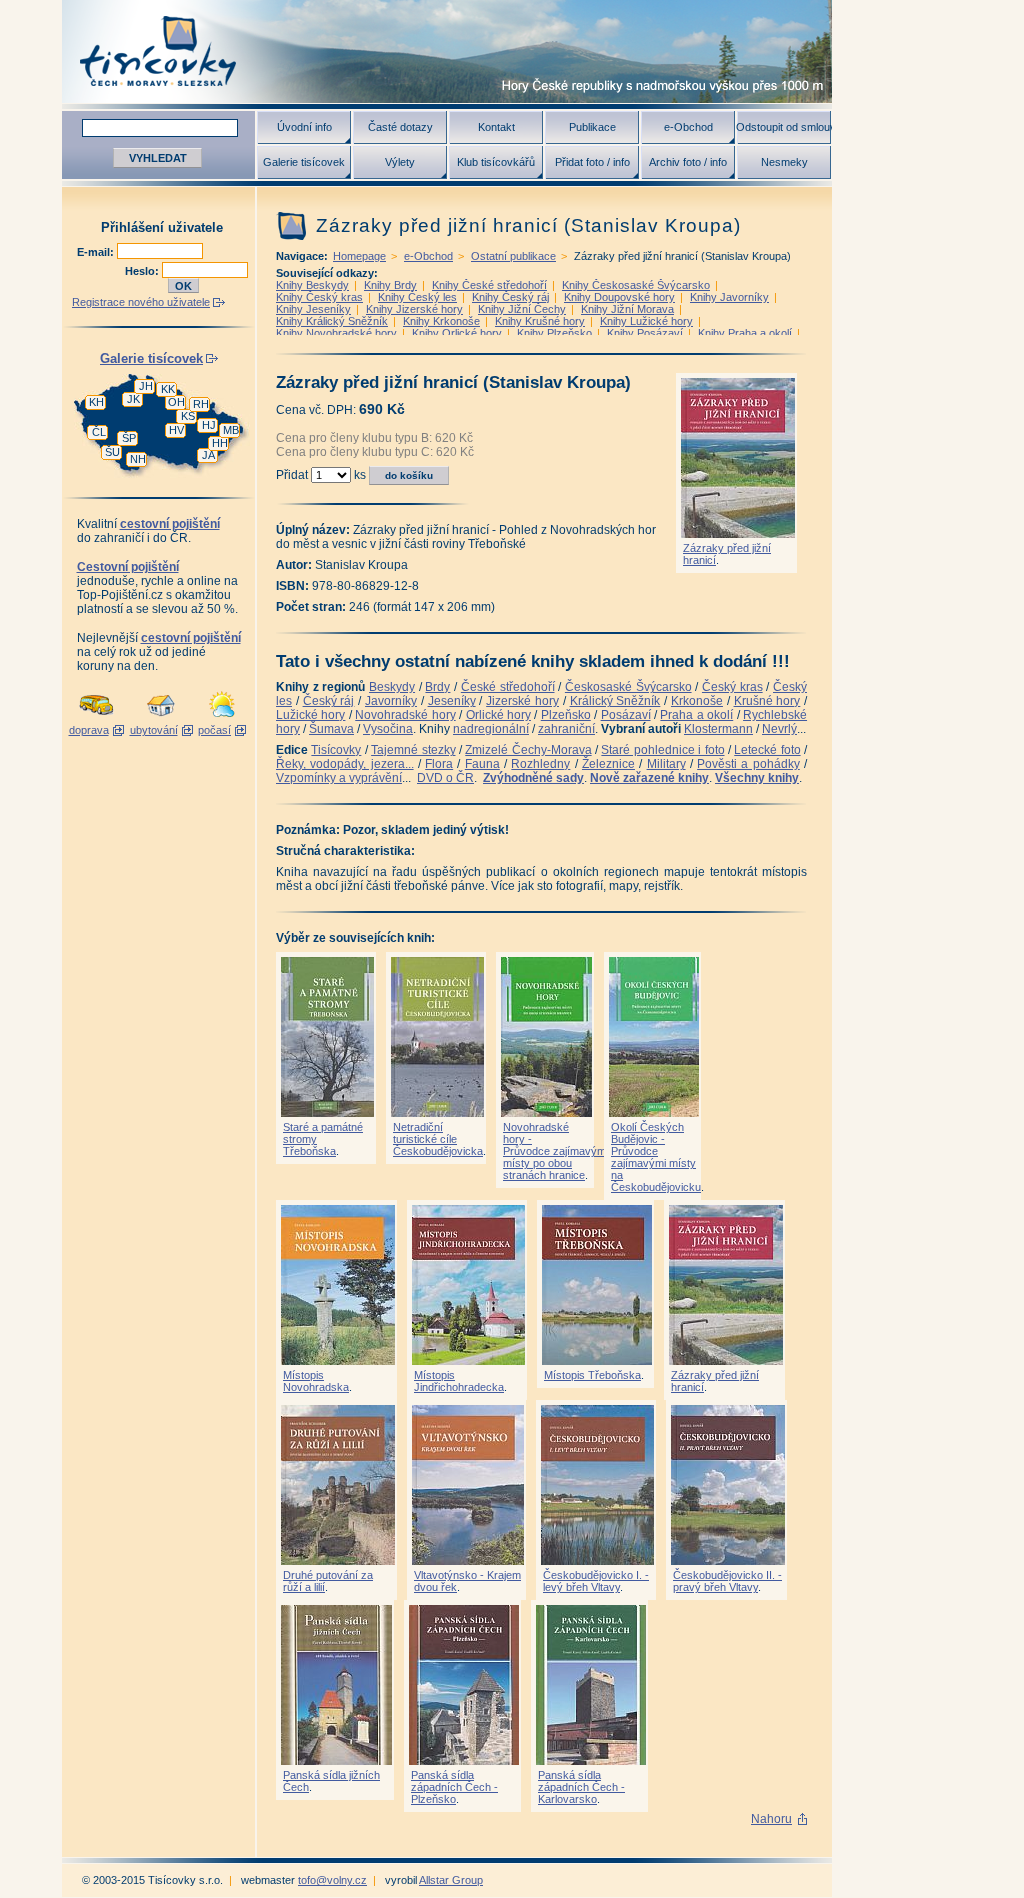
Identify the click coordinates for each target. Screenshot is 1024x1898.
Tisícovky (336, 750)
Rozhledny (540, 764)
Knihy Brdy (390, 285)
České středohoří (508, 687)
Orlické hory (498, 715)
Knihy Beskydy (312, 285)
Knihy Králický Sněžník (332, 321)
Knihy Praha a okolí (745, 333)
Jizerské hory (522, 701)
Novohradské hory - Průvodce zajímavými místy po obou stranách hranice (555, 1151)
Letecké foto (767, 750)
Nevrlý (779, 729)
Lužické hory (310, 715)
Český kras (732, 687)
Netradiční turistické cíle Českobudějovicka (438, 1139)
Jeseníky (452, 701)
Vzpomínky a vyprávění (339, 778)
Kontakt (496, 127)
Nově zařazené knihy (649, 778)
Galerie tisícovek (304, 162)
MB (231, 430)
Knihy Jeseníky (313, 309)
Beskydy (392, 687)
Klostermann (718, 729)
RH (201, 404)
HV (176, 430)
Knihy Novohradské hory (336, 333)
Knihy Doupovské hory (619, 297)
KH (96, 402)
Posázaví (626, 715)
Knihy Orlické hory (457, 333)
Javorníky (391, 701)
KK (168, 389)
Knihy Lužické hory (646, 321)
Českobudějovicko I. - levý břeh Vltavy (596, 1581)
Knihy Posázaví (645, 333)
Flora (439, 764)
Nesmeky (784, 162)
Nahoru (771, 1819)
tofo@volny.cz (332, 1880)
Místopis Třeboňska (592, 1375)
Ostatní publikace (513, 256)
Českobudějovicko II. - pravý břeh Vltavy (727, 1581)
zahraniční (566, 729)
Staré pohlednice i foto (662, 750)
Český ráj (329, 701)
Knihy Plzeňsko (554, 333)
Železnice (608, 764)
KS (188, 416)
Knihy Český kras (319, 297)
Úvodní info (304, 127)
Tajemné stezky (413, 750)
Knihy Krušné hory (540, 321)
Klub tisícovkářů (496, 162)
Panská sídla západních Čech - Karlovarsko (581, 1787)
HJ (209, 425)
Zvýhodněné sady (533, 778)
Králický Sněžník (615, 701)
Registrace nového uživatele (141, 302)
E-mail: (97, 252)
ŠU (112, 452)
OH (176, 402)
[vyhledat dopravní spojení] (96, 718)
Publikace (592, 127)
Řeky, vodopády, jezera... (345, 764)
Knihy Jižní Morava (627, 309)
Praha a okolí (696, 715)
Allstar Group (451, 1880)
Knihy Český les (417, 297)
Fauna (482, 764)
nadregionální (491, 729)
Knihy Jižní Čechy (522, 309)
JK (133, 399)
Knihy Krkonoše (441, 321)
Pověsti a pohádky (748, 764)
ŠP (129, 438)
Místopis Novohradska (316, 1381)
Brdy (437, 687)
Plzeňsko (566, 715)
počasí (214, 730)
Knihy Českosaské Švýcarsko (636, 285)
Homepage (359, 256)
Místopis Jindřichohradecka (459, 1381)
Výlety (400, 162)
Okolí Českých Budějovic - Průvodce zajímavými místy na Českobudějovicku (656, 1157)
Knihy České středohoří (489, 285)
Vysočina (388, 729)
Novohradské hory (405, 715)
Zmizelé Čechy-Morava (528, 750)
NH (138, 459)
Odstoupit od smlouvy (784, 127)
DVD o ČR (445, 778)
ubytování (154, 730)
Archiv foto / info (688, 162)
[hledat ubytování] (161, 718)
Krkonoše (697, 701)
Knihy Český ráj (510, 297)
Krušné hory (767, 701)
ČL (99, 432)
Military (666, 764)
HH (220, 443)
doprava (89, 730)
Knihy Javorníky (729, 297)
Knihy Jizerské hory (414, 309)
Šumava (331, 729)
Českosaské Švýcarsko (628, 687)
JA (208, 455)
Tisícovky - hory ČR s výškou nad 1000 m (447, 51)
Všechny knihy (757, 778)
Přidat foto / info (592, 162)
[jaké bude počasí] (222, 718)
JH (146, 386)
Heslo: (143, 271)
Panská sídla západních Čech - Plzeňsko (454, 1787)
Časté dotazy (400, 127)
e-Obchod (688, 127)
